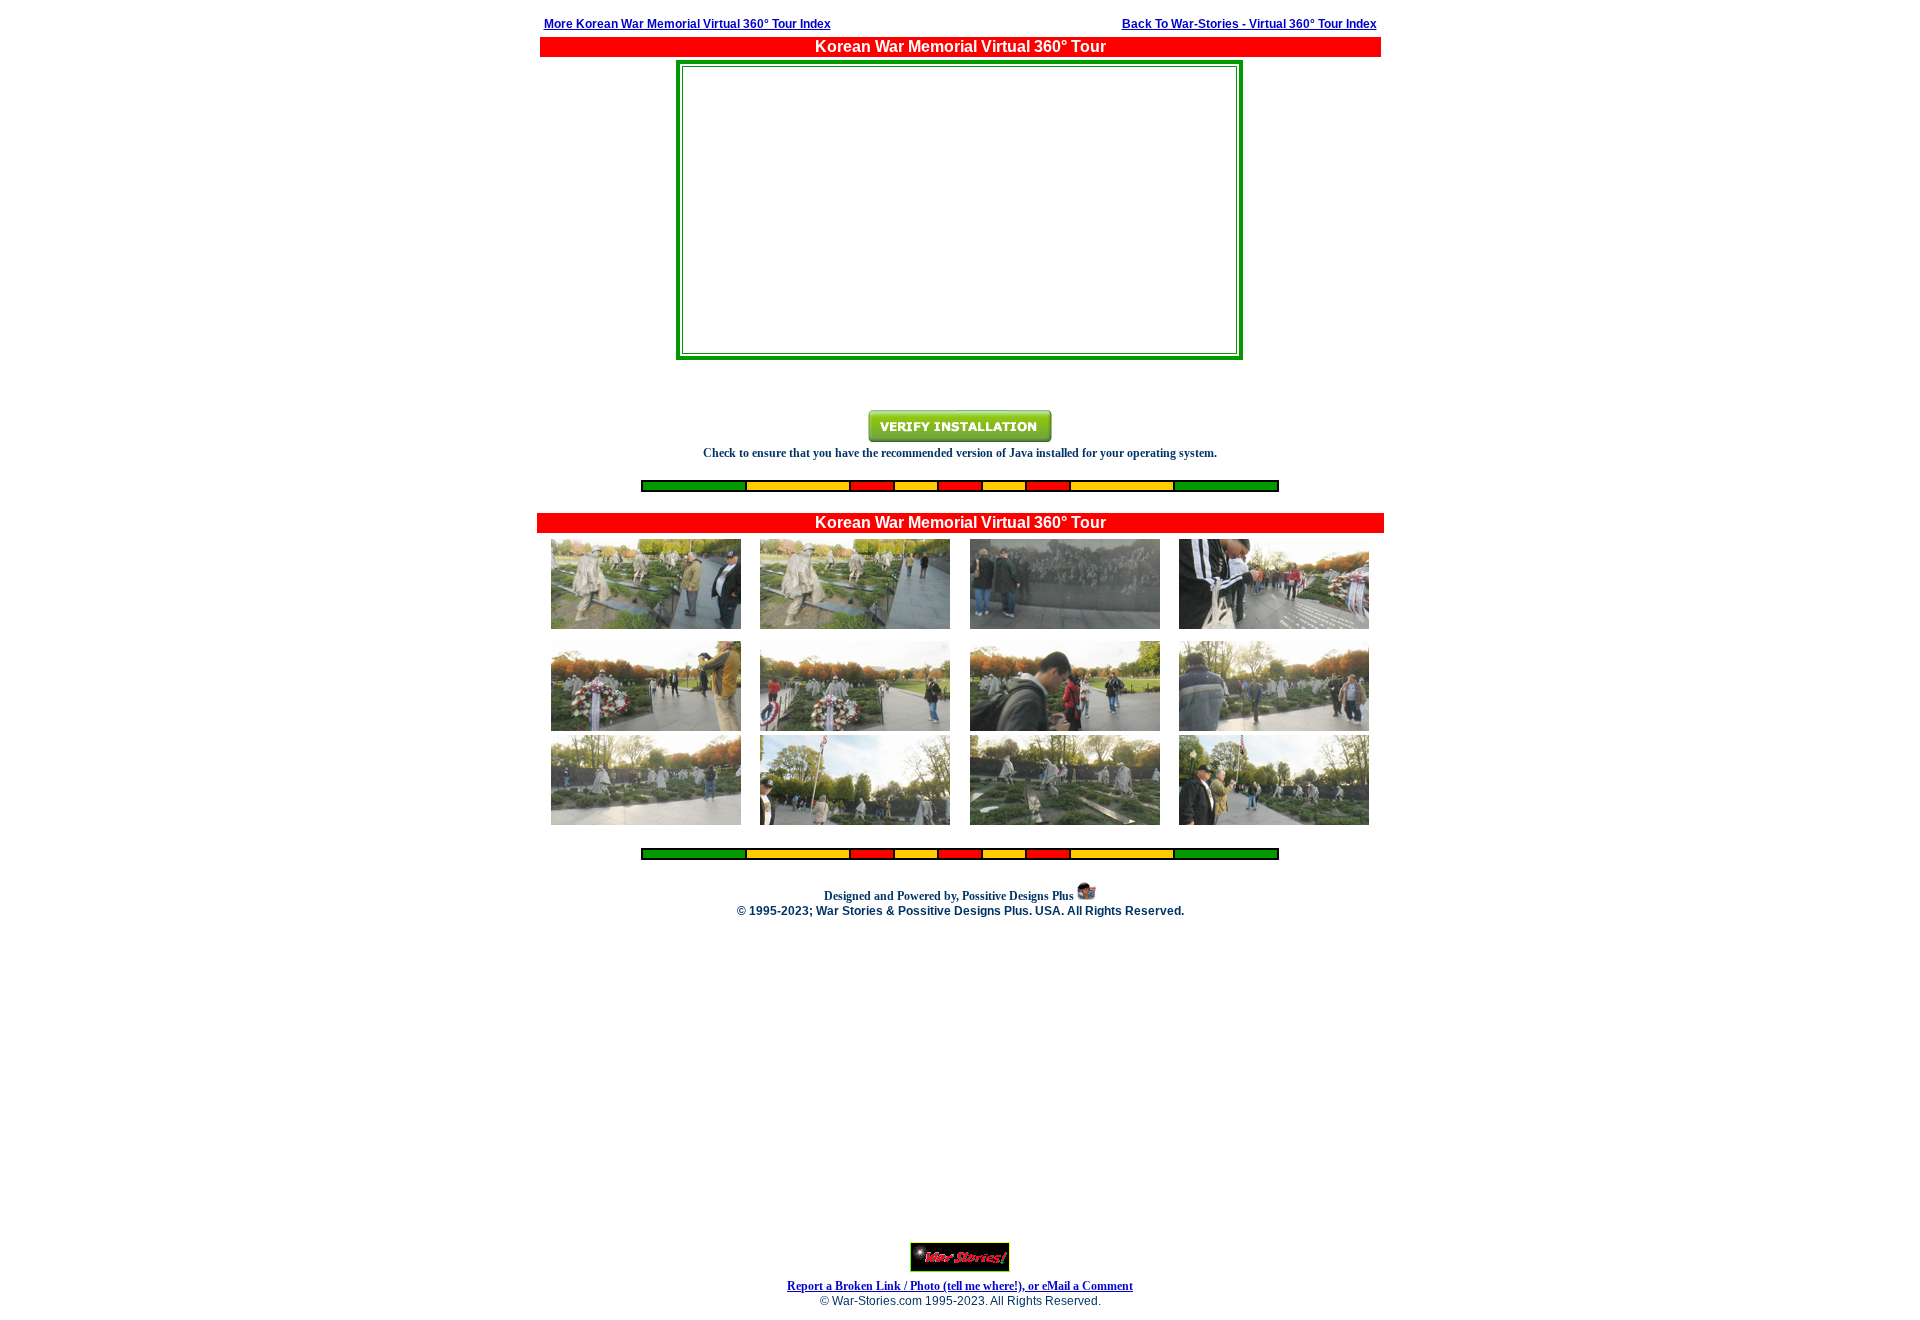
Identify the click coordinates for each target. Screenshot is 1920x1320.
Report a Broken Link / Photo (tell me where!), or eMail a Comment (960, 1286)
